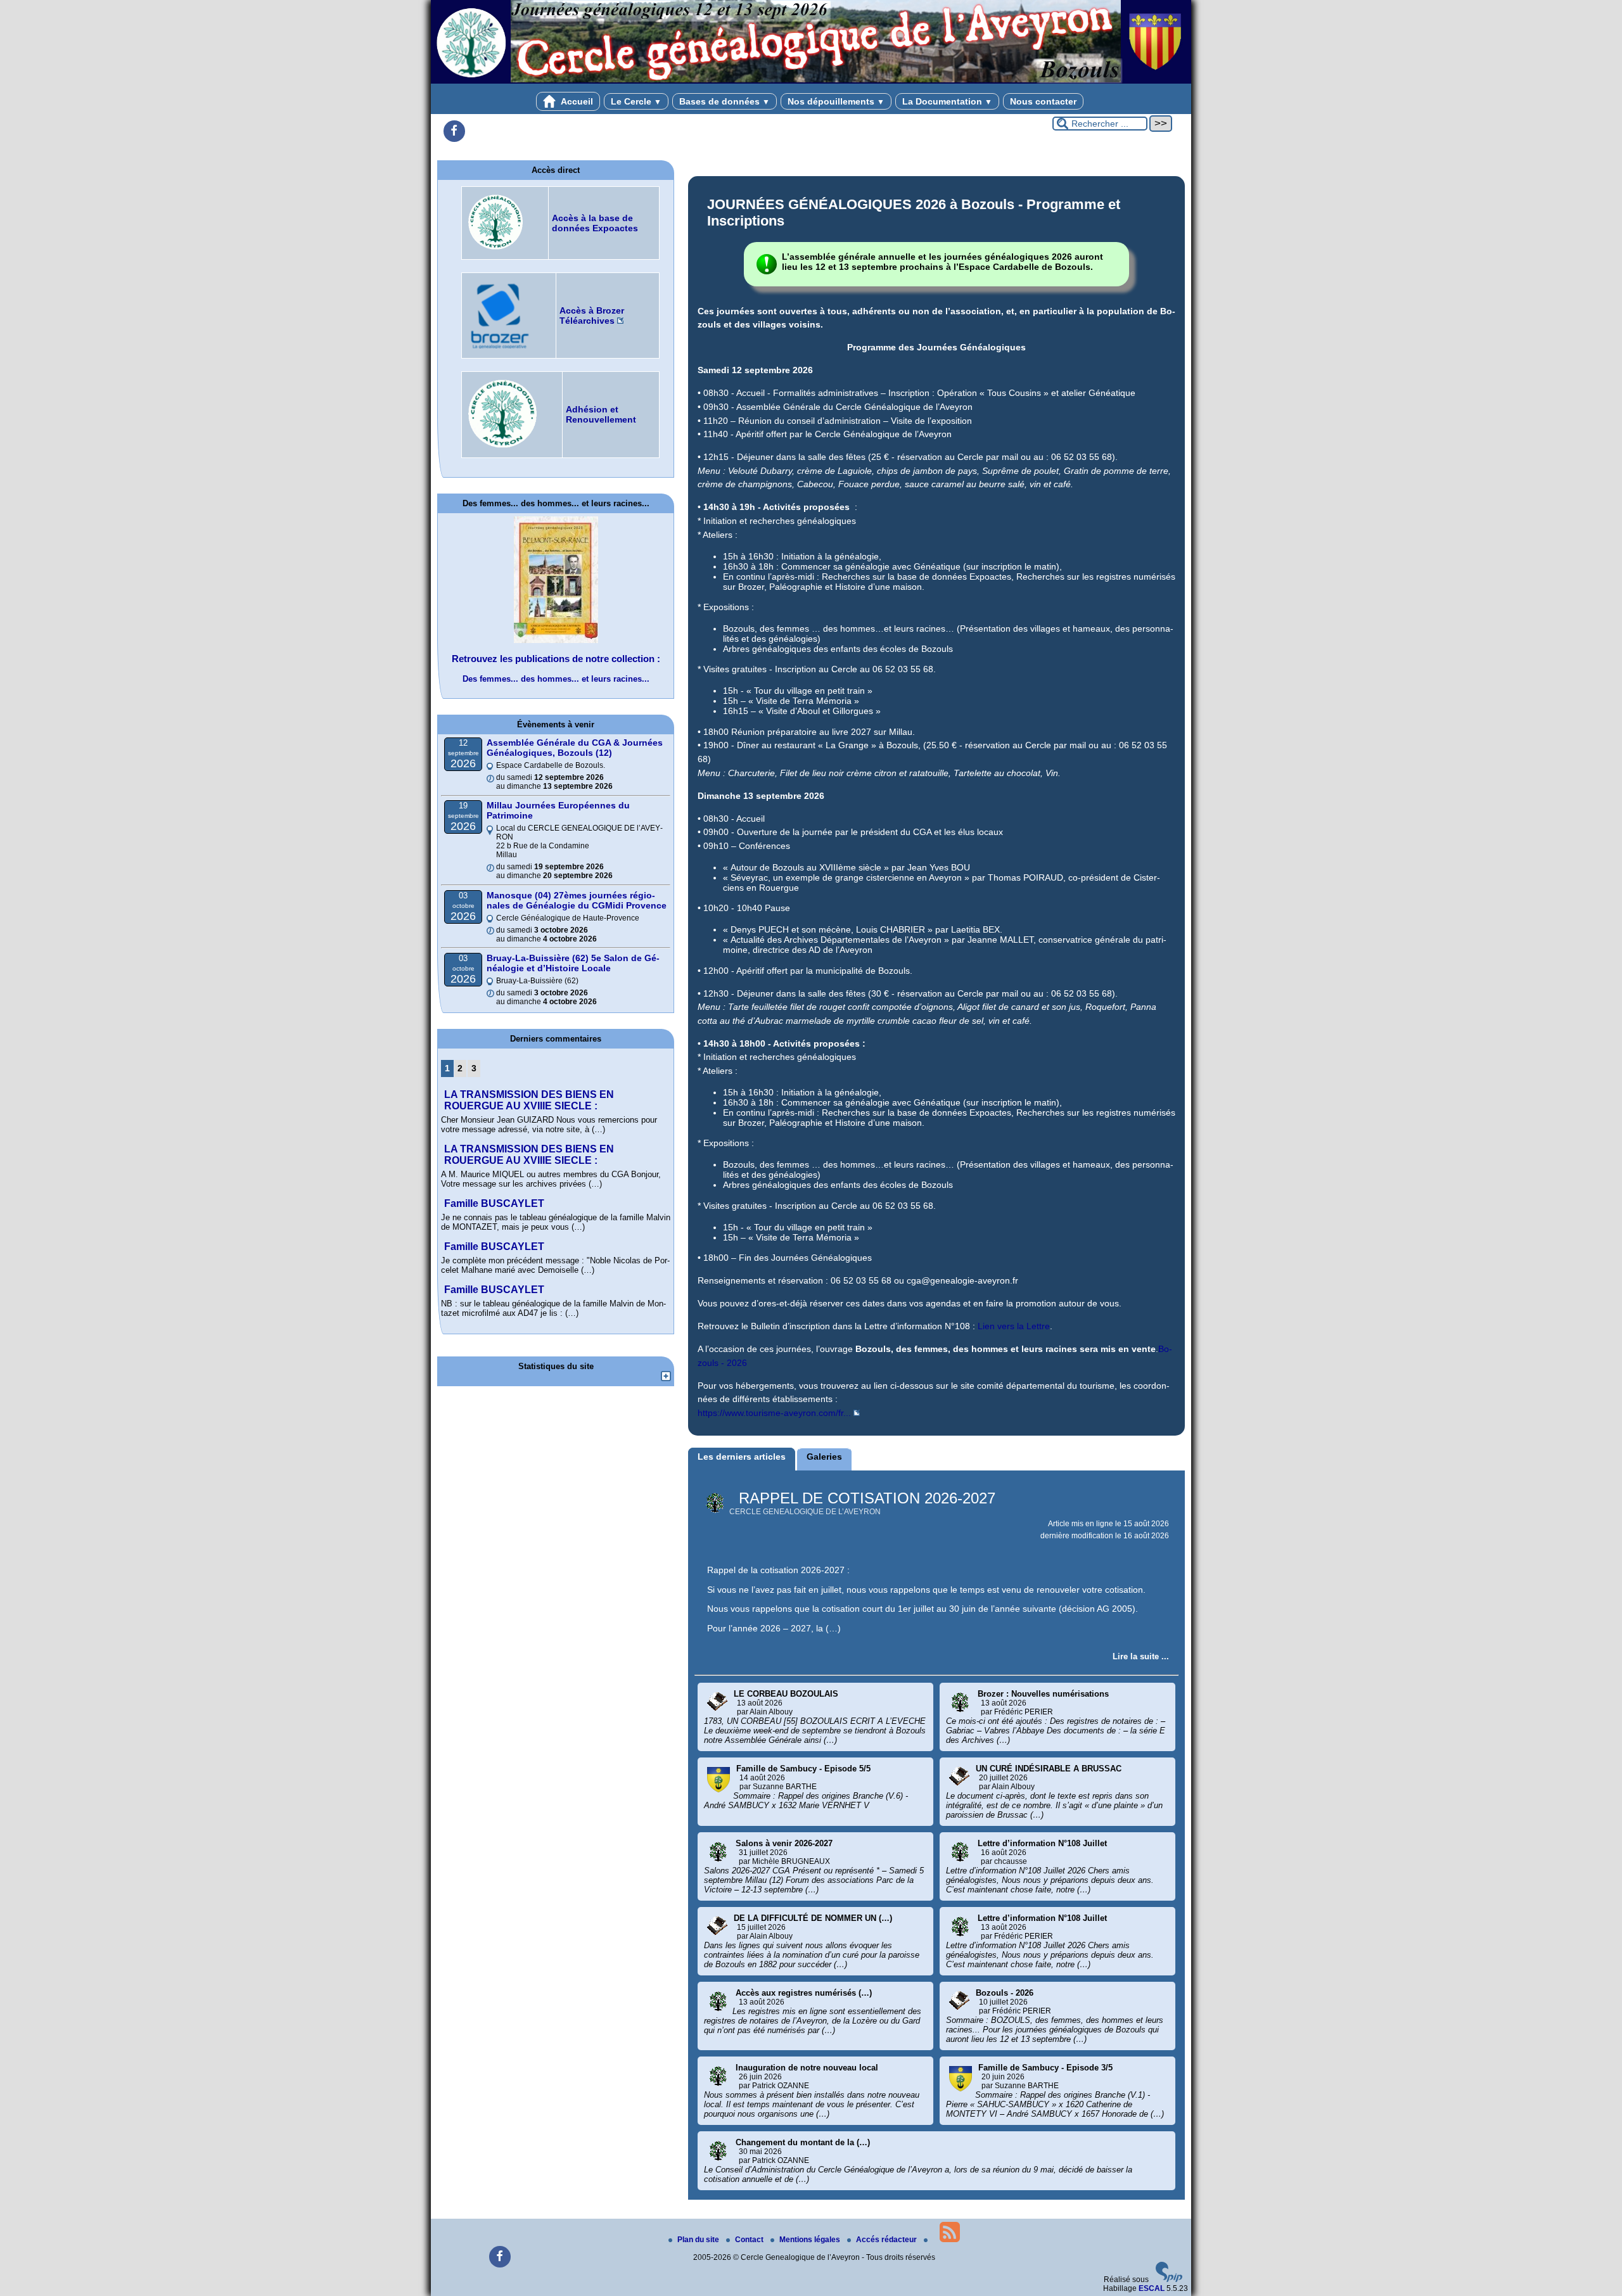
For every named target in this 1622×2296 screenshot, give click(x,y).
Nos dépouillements (836, 101)
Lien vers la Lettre (1014, 1326)
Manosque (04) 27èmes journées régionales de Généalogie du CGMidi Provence (577, 900)
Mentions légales (811, 2240)
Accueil (576, 101)
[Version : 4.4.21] (1169, 2280)
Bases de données (725, 101)
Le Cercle (636, 101)
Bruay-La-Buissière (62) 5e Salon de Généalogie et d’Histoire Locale (573, 963)
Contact (750, 2240)
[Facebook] (454, 131)
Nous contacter (1043, 101)
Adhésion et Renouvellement (601, 414)
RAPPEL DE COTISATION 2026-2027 (867, 1498)
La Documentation (947, 101)
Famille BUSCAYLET (494, 1203)
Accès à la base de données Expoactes (595, 223)
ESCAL (1152, 2288)
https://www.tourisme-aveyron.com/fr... (774, 1413)
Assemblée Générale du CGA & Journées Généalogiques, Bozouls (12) (575, 748)
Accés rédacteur (887, 2240)
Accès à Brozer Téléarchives (592, 316)
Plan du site (699, 2240)
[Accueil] (811, 81)
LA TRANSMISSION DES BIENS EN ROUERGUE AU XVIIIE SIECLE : (529, 1100)
